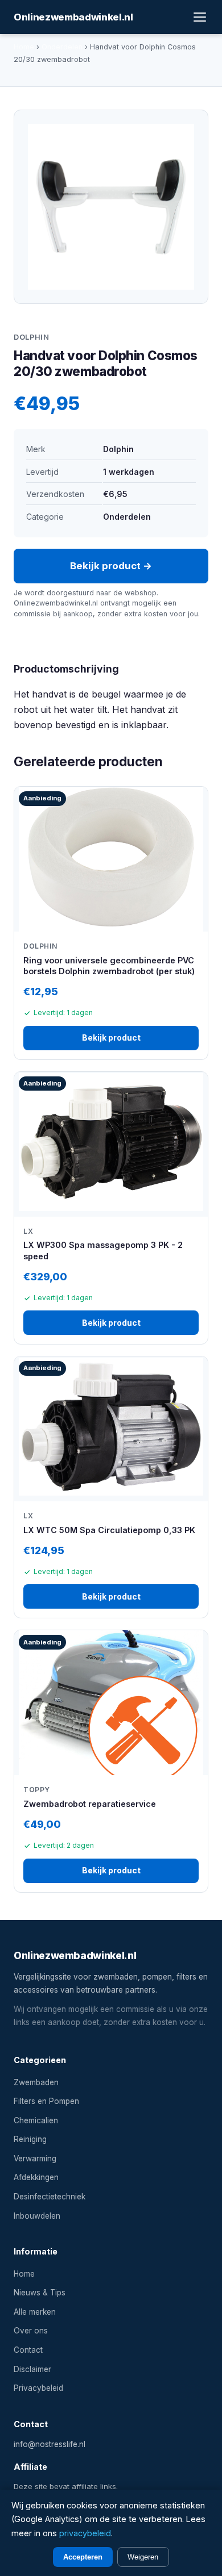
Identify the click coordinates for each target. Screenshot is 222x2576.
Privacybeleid (38, 2388)
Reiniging (30, 2139)
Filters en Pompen (46, 2101)
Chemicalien (36, 2120)
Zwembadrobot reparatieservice (90, 1804)
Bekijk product (111, 1038)
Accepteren (83, 2557)
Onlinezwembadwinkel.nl (73, 17)
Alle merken (35, 2312)
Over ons (31, 2331)
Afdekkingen (36, 2177)
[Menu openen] (200, 17)
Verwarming (35, 2159)
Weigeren (143, 2557)
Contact (28, 2350)
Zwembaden (36, 2082)
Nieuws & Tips (40, 2293)
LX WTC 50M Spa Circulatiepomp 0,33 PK (109, 1530)
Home (24, 47)
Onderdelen (62, 47)
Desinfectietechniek (50, 2197)
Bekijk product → (111, 566)
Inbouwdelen (37, 2216)
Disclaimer (32, 2369)
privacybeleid (85, 2533)
